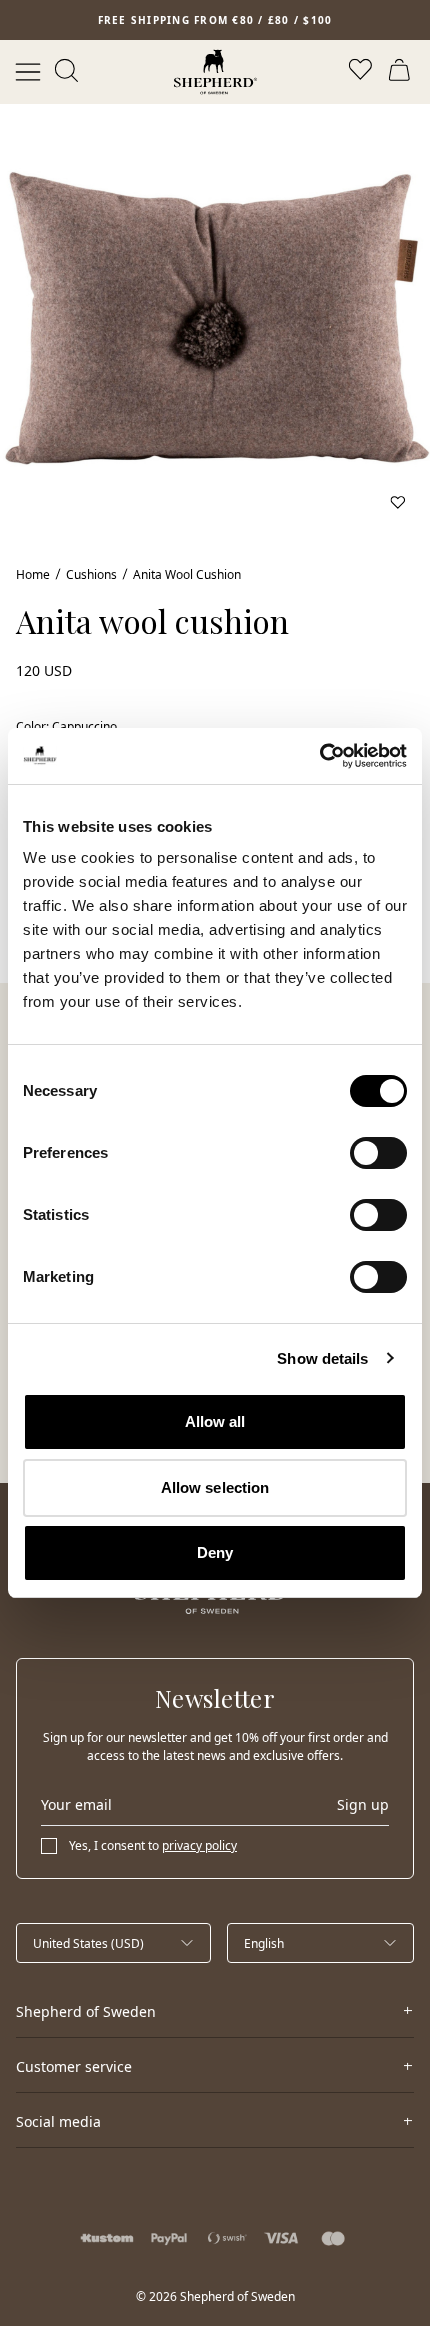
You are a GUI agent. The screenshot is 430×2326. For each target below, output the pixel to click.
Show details (322, 1358)
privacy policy (199, 1845)
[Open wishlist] (362, 72)
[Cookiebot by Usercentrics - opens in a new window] (319, 756)
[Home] (215, 72)
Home (33, 574)
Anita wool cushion (187, 574)
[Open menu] (28, 72)
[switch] (378, 1153)
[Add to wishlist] (398, 502)
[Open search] (68, 72)
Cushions (91, 574)
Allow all (215, 1421)
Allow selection (215, 1487)
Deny (215, 1552)
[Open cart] (402, 72)
